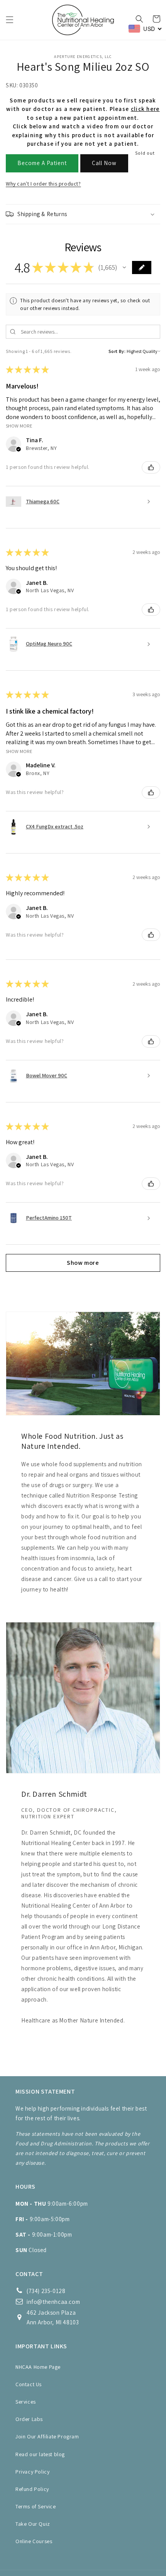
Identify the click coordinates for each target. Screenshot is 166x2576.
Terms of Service (36, 2506)
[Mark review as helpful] (151, 467)
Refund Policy (32, 2489)
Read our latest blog (40, 2454)
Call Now (104, 163)
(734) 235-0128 (46, 2291)
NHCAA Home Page (38, 2367)
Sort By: (117, 351)
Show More (19, 426)
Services (26, 2402)
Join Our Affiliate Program (47, 2436)
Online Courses (34, 2541)
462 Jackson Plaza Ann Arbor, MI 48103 (53, 2317)
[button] (10, 20)
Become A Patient (42, 163)
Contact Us (29, 2384)
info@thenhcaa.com (53, 2302)
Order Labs (29, 2419)
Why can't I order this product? (43, 184)
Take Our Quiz (33, 2524)
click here (145, 109)
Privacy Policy (32, 2472)
